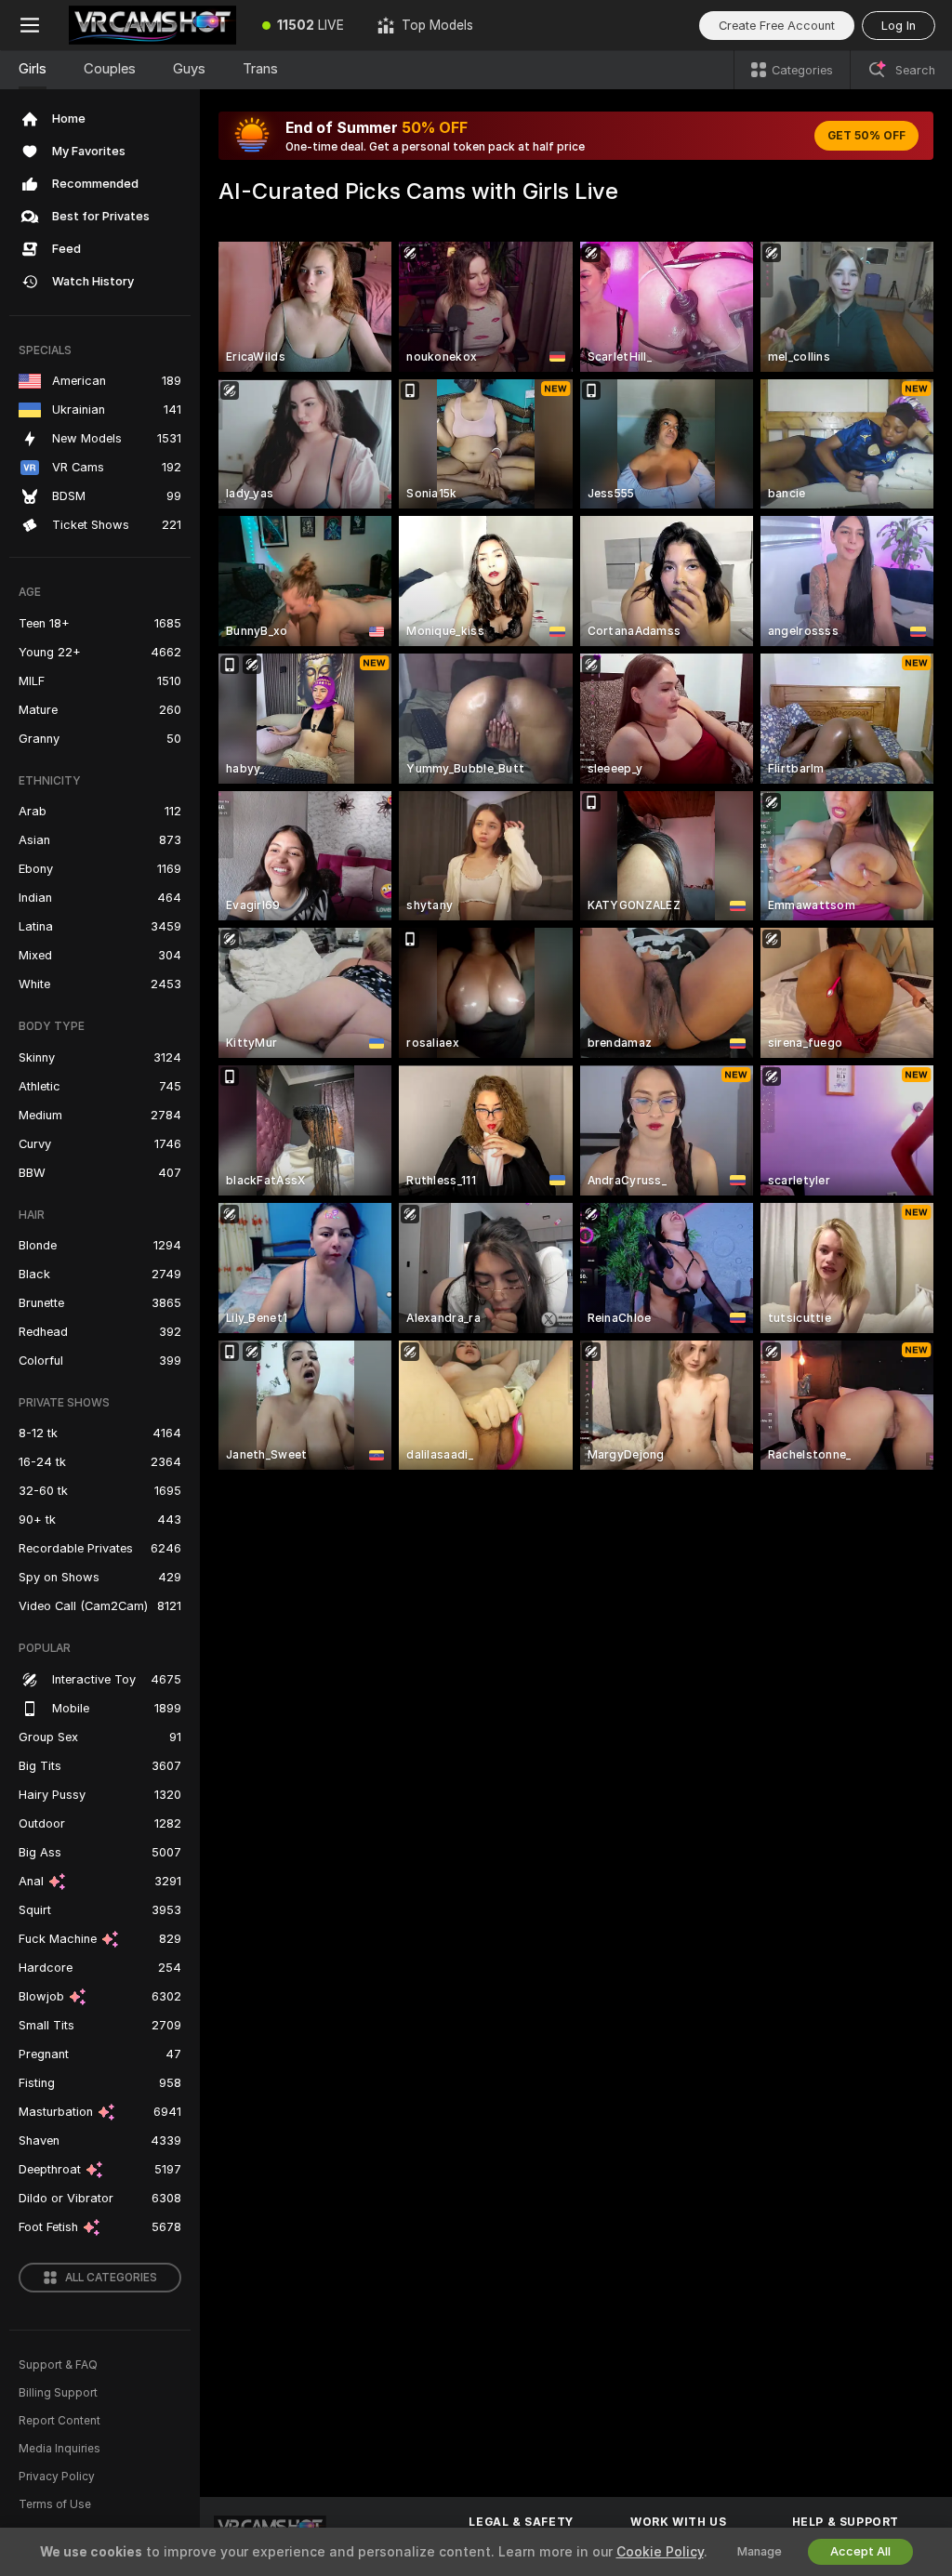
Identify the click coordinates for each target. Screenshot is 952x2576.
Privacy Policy (57, 2477)
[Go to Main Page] (152, 25)
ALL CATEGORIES (111, 2278)
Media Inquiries (59, 2449)
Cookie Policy (660, 2552)
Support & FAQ (58, 2365)
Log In (899, 26)
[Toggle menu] (30, 25)
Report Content (59, 2421)
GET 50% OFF (866, 136)
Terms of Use (55, 2504)
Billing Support (58, 2393)
